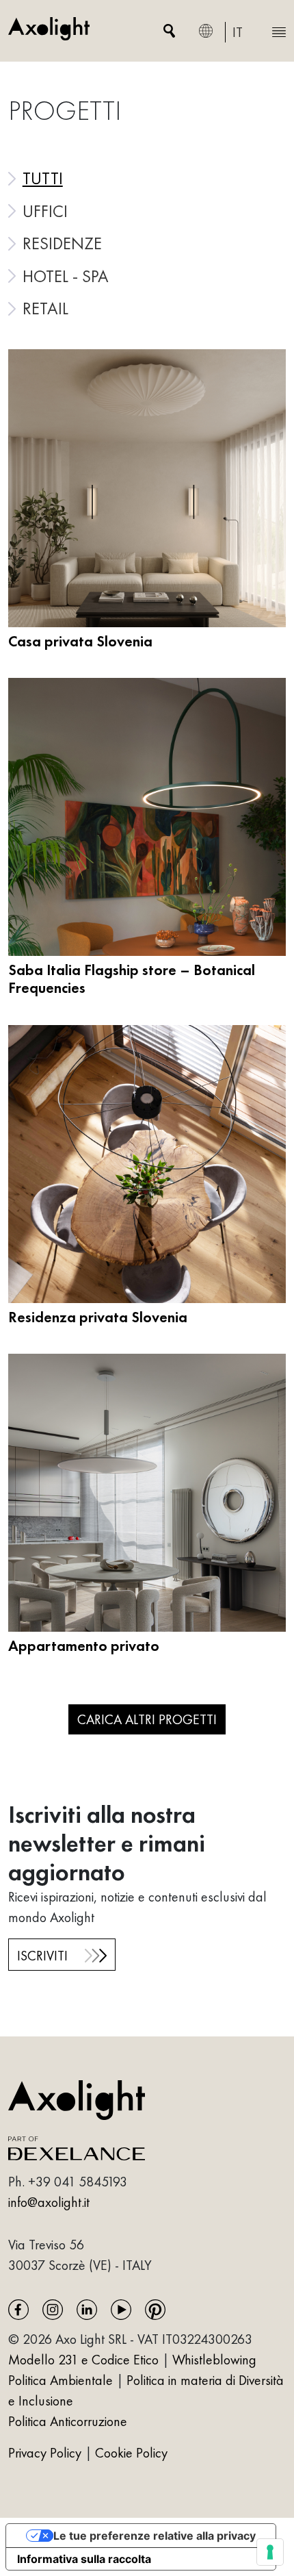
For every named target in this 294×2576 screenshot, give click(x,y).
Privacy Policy (46, 2453)
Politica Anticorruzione (68, 2421)
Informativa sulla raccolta (84, 2559)
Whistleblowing (214, 2360)
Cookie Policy (131, 2453)
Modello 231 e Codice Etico (83, 2360)
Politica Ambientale (61, 2380)
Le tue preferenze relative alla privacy (155, 2536)
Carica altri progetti (147, 1719)
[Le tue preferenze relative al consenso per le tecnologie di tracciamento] (270, 2552)
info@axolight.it (49, 2202)
